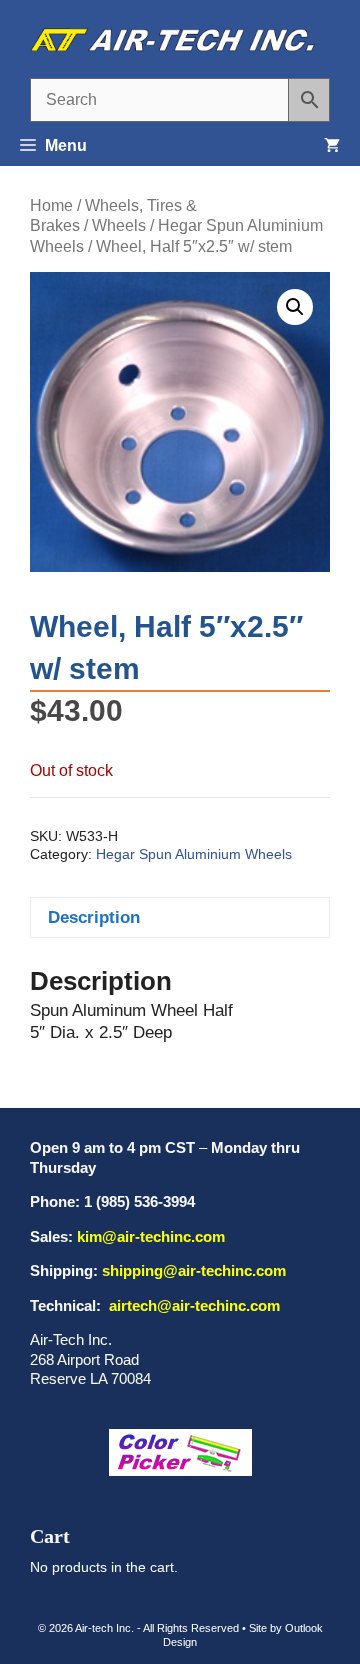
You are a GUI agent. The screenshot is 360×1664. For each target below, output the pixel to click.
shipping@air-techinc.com (194, 1270)
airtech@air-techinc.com (192, 1305)
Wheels (119, 225)
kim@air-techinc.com (151, 1236)
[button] (295, 307)
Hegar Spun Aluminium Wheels (194, 854)
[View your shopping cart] (332, 146)
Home (51, 205)
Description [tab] (94, 917)
